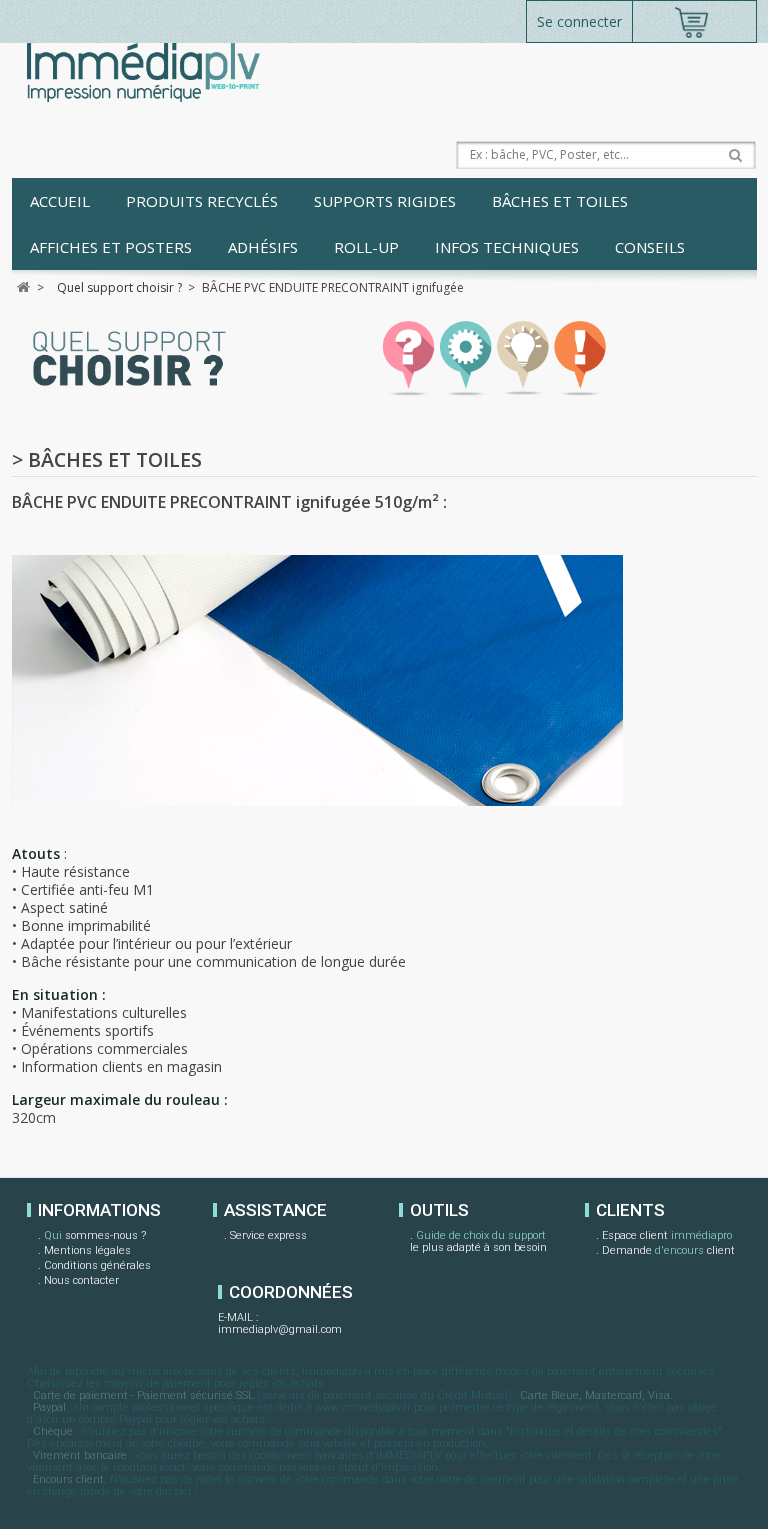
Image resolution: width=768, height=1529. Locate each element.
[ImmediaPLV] (143, 72)
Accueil (60, 201)
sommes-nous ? (95, 1235)
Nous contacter (81, 1280)
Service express (268, 1235)
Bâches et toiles (560, 201)
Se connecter (579, 21)
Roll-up (366, 247)
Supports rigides (385, 201)
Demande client (668, 1250)
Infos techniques (507, 247)
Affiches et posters (111, 247)
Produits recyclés (202, 201)
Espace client (667, 1235)
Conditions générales (97, 1265)
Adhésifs (263, 247)
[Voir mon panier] (694, 21)
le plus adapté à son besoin (478, 1241)
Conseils (650, 247)
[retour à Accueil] (23, 287)
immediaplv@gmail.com (280, 1329)
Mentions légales (87, 1250)
